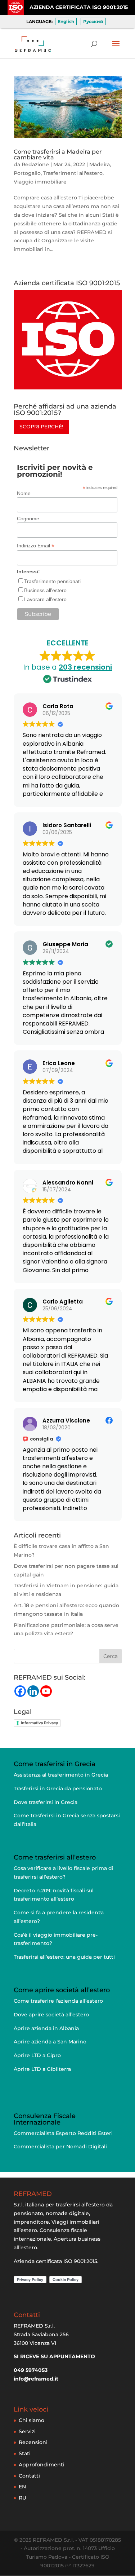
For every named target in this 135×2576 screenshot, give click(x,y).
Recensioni (33, 2442)
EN (22, 2487)
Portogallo (27, 173)
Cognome (28, 519)
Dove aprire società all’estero (51, 2015)
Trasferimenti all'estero (73, 173)
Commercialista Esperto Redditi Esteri (63, 2133)
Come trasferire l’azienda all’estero (58, 2001)
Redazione (35, 164)
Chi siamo (31, 2420)
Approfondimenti (42, 2465)
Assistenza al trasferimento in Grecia (61, 1775)
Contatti (29, 2476)
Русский (93, 21)
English (66, 21)
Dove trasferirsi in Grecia (46, 1802)
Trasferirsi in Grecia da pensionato (58, 1788)
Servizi (27, 2431)
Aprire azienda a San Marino (50, 2042)
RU (22, 2498)
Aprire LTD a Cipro (37, 2055)
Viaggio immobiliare (40, 182)
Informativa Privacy (39, 1723)
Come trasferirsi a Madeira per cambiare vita (58, 155)
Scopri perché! (41, 427)
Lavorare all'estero (45, 599)
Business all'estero (45, 590)
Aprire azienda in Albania (46, 2028)
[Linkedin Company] (33, 1691)
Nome (24, 493)
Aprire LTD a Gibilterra (42, 2069)
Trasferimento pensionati (52, 581)
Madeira (100, 164)
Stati (25, 2453)
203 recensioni (85, 667)
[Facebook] (20, 1691)
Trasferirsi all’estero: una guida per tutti (64, 1957)
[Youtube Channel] (46, 1691)
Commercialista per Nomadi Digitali (60, 2147)
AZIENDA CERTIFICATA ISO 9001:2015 (79, 7)
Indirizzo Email (36, 546)
